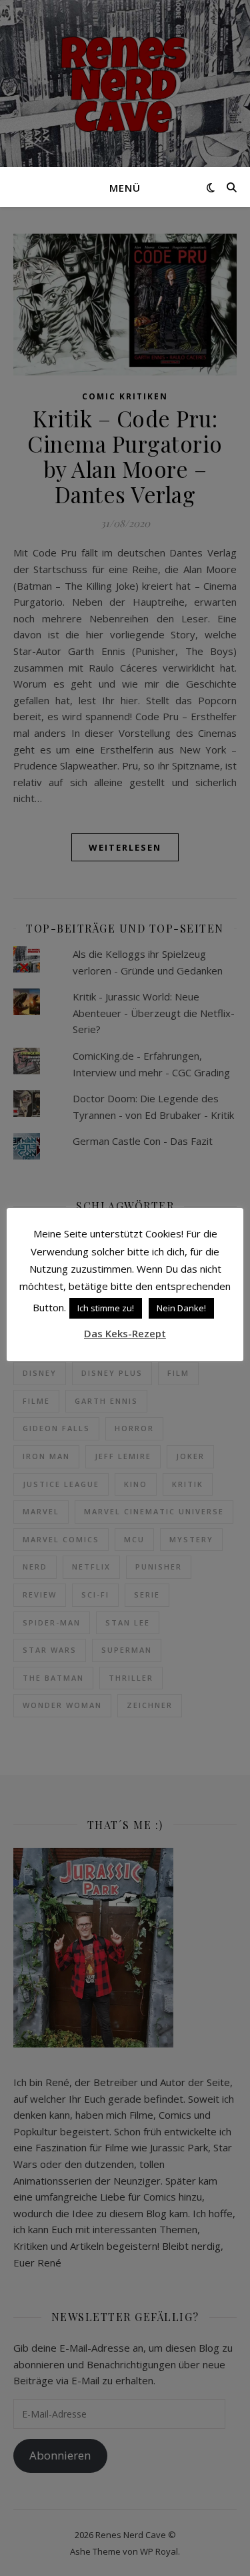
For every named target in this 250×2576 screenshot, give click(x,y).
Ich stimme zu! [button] (106, 1308)
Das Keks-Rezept (125, 1333)
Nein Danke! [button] (181, 1308)
